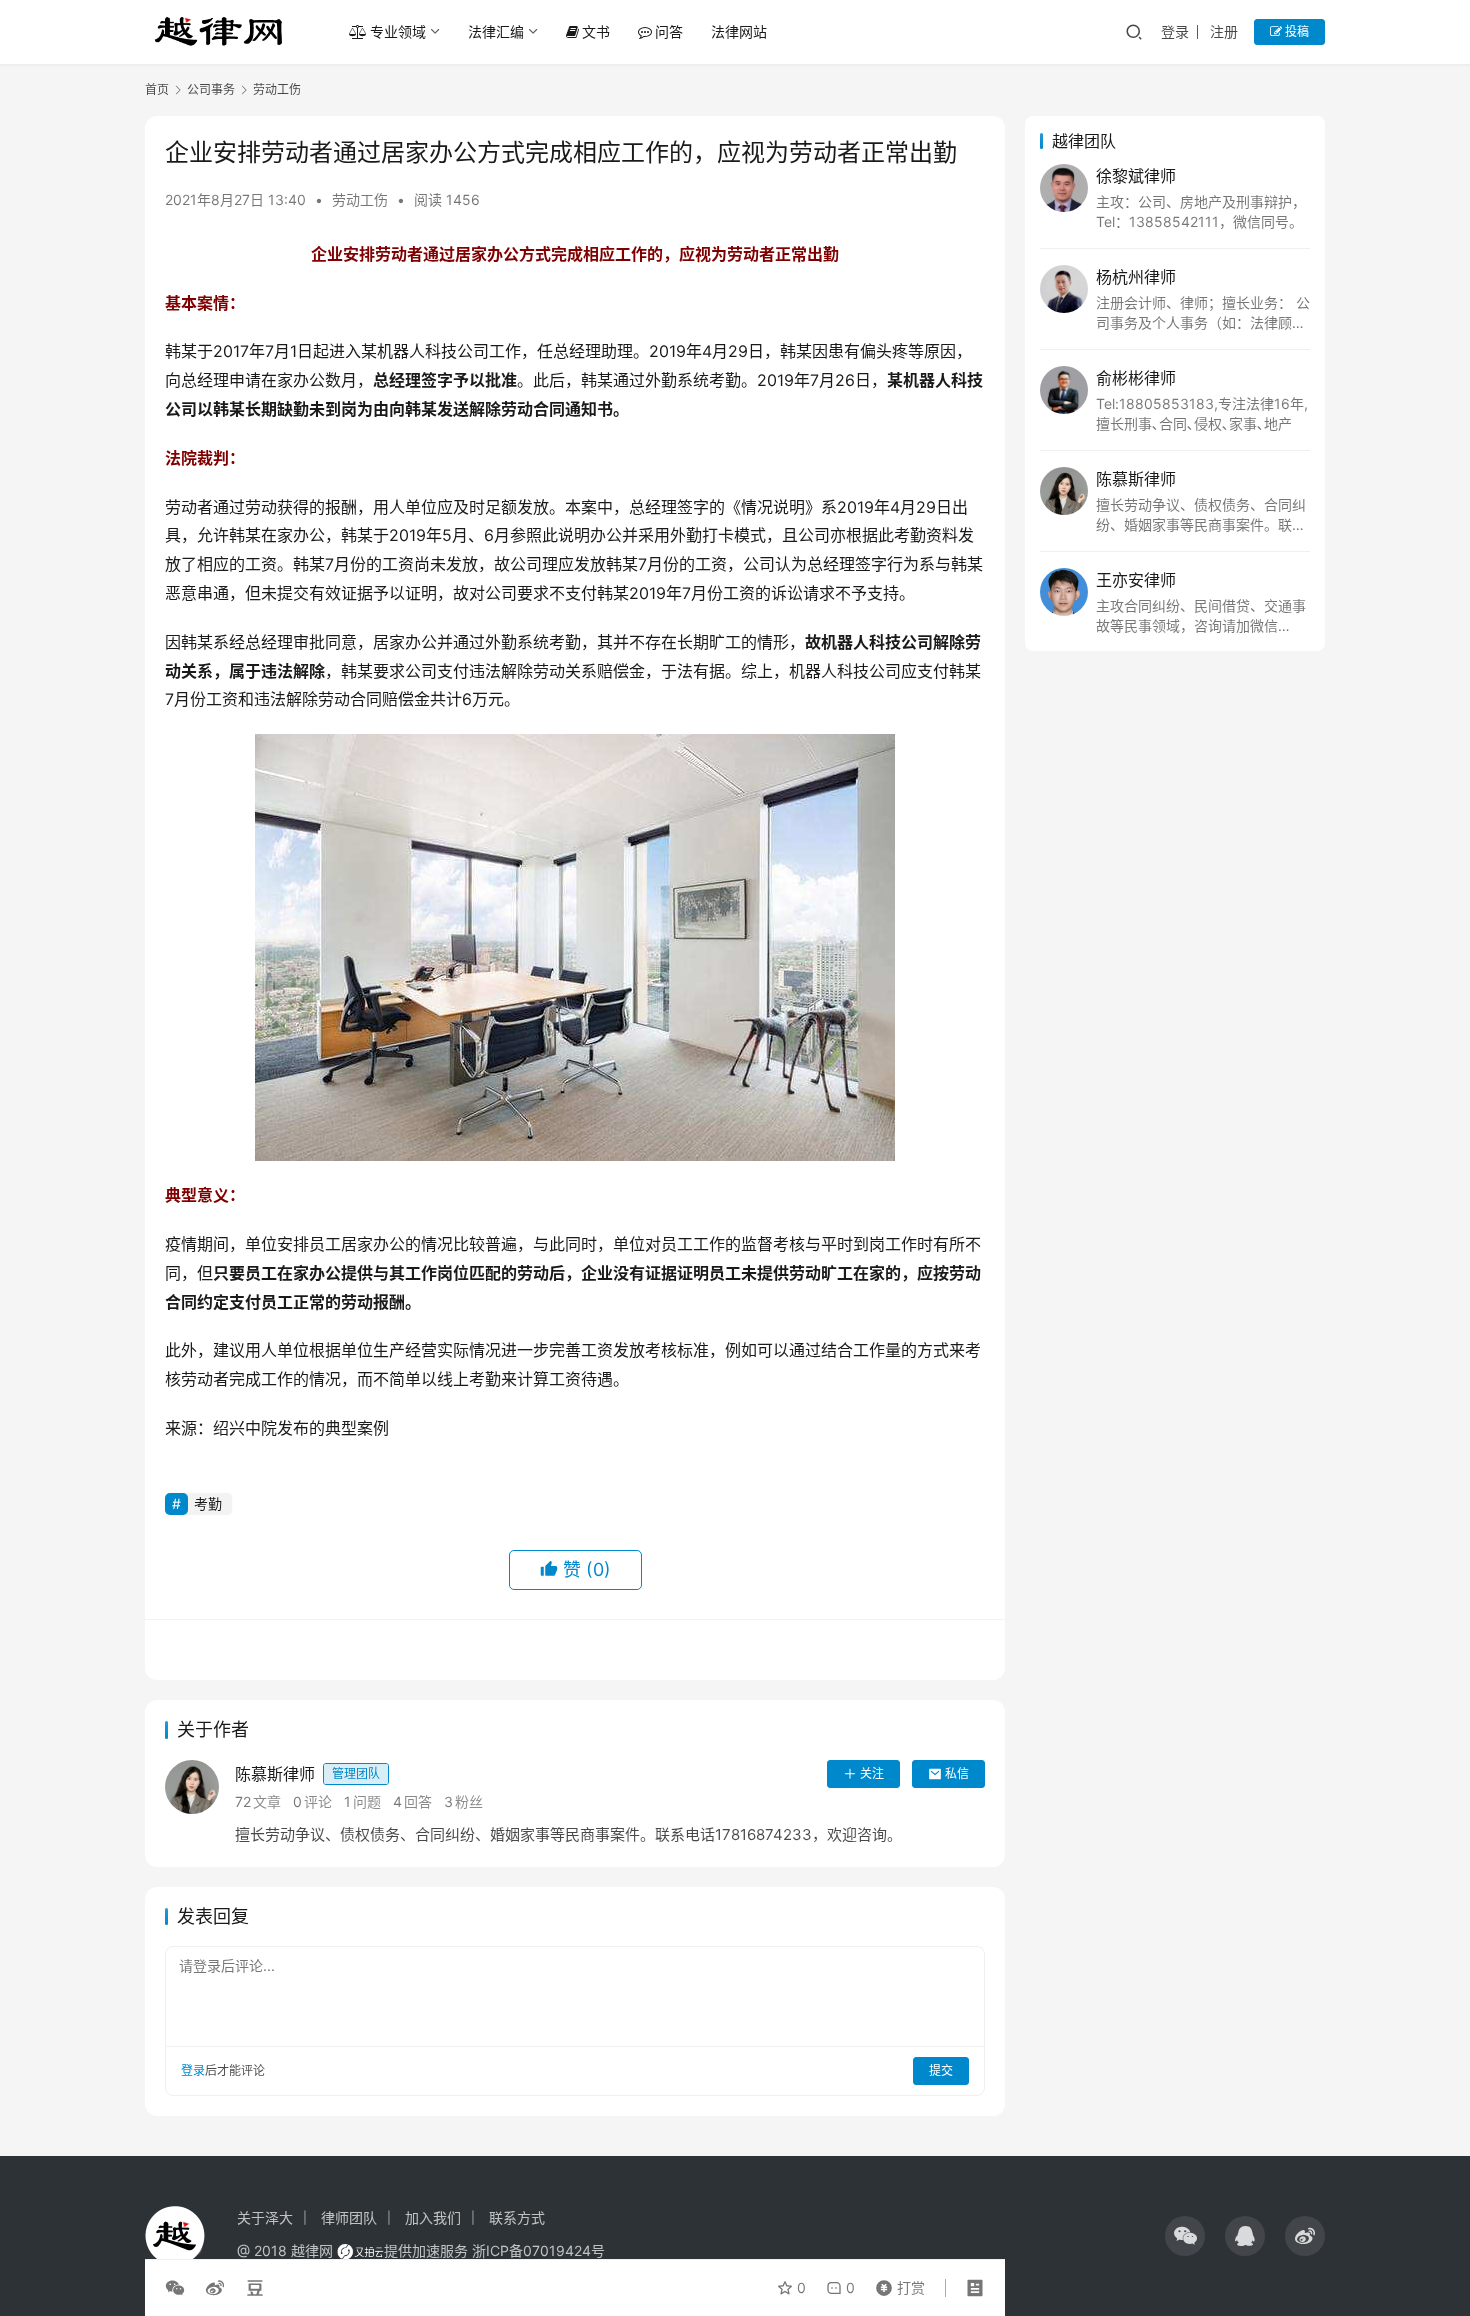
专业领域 (398, 31)
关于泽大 (265, 2217)
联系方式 (517, 2217)
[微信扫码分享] (179, 2288)
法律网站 (739, 31)
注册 (1224, 31)
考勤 (208, 1503)
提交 (941, 2070)
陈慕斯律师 (307, 1774)
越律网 (312, 2250)
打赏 (896, 2283)
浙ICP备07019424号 (538, 2250)
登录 (1175, 31)
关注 (872, 1773)
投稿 (1295, 31)
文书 (596, 31)
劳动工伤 (360, 199)
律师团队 (349, 2217)
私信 (957, 1773)
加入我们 (433, 2217)
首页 (157, 89)
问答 (669, 31)
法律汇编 (496, 31)
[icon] (1185, 2236)
